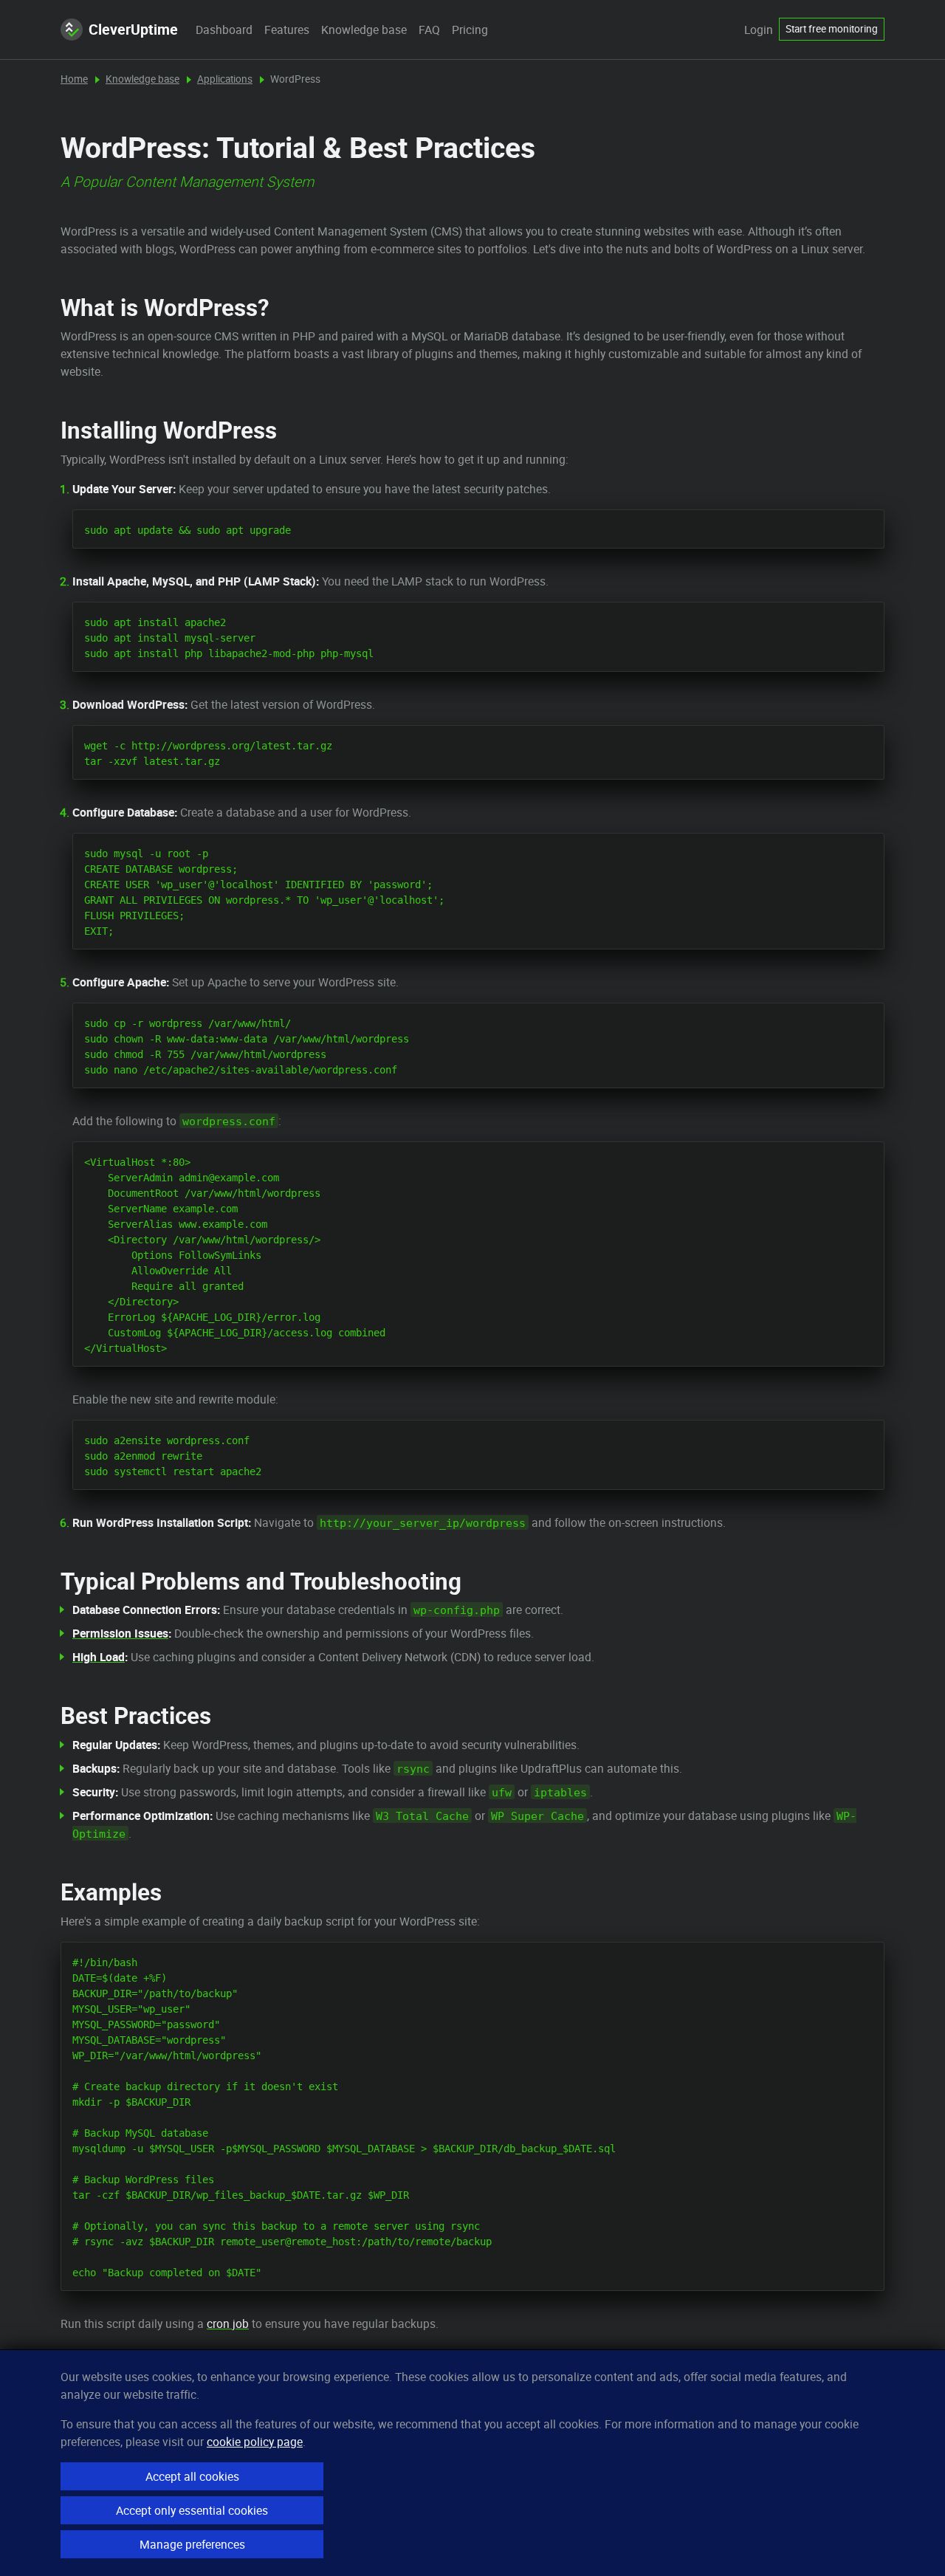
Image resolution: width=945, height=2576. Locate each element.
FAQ (429, 30)
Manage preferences (192, 2544)
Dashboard (224, 30)
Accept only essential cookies (192, 2510)
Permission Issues (120, 1633)
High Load (99, 1657)
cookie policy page (255, 2442)
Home (74, 79)
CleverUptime (133, 29)
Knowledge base (364, 30)
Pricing (470, 30)
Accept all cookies (192, 2476)
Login (759, 30)
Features (287, 30)
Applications (225, 79)
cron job (228, 2323)
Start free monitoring (832, 29)
